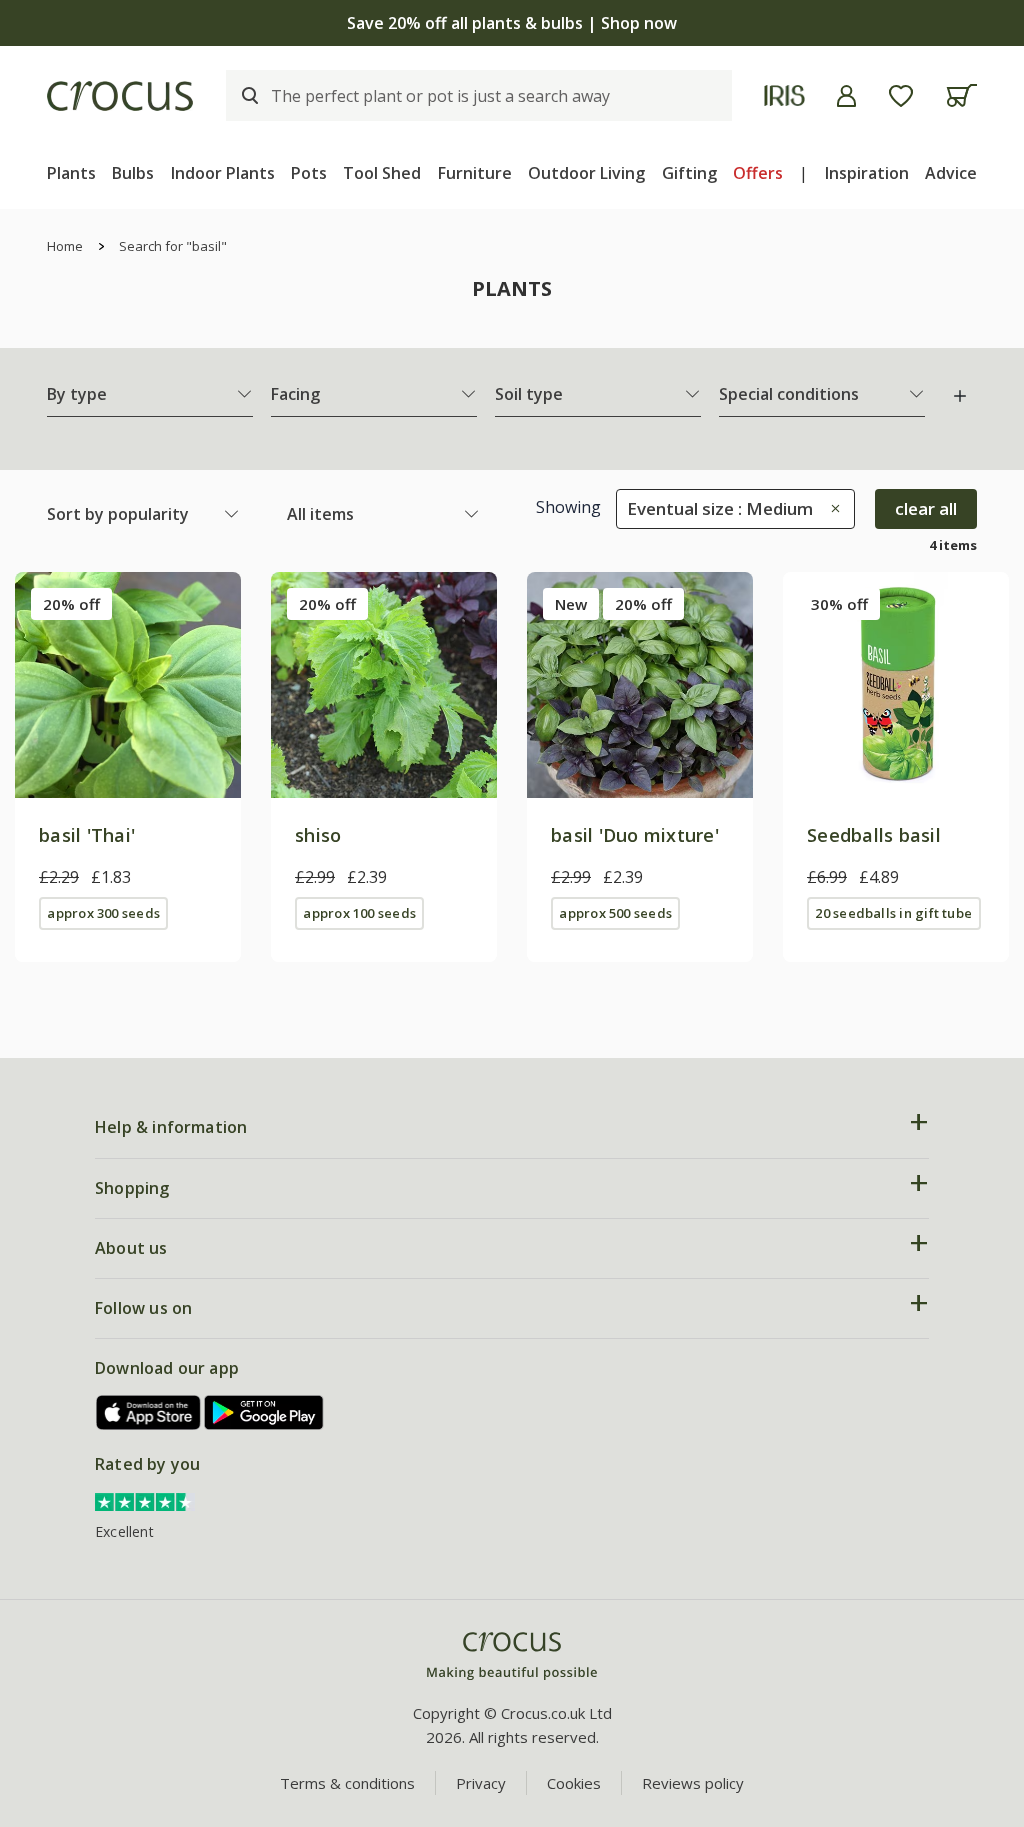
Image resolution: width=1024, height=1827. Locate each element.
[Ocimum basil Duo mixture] (640, 685)
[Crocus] (120, 96)
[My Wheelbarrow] (961, 95)
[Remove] (830, 508)
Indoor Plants (223, 173)
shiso (318, 835)
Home (65, 246)
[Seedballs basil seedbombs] (896, 685)
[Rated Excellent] (145, 1500)
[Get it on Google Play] (264, 1412)
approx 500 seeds (615, 913)
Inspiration (867, 173)
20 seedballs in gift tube (893, 913)
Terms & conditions (347, 1783)
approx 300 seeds (103, 913)
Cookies (574, 1783)
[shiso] (384, 685)
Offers (758, 173)
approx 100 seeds (359, 913)
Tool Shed (382, 173)
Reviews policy (693, 1783)
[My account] (846, 96)
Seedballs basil (874, 835)
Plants (71, 173)
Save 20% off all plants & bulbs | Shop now (512, 23)
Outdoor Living (586, 173)
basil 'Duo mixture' (635, 835)
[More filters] (960, 396)
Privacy (481, 1783)
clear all (926, 508)
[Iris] (784, 95)
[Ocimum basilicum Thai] (128, 685)
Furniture (475, 173)
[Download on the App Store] (149, 1412)
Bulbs (133, 173)
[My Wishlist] (901, 96)
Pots (309, 173)
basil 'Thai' (87, 835)
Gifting (689, 173)
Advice (951, 173)
